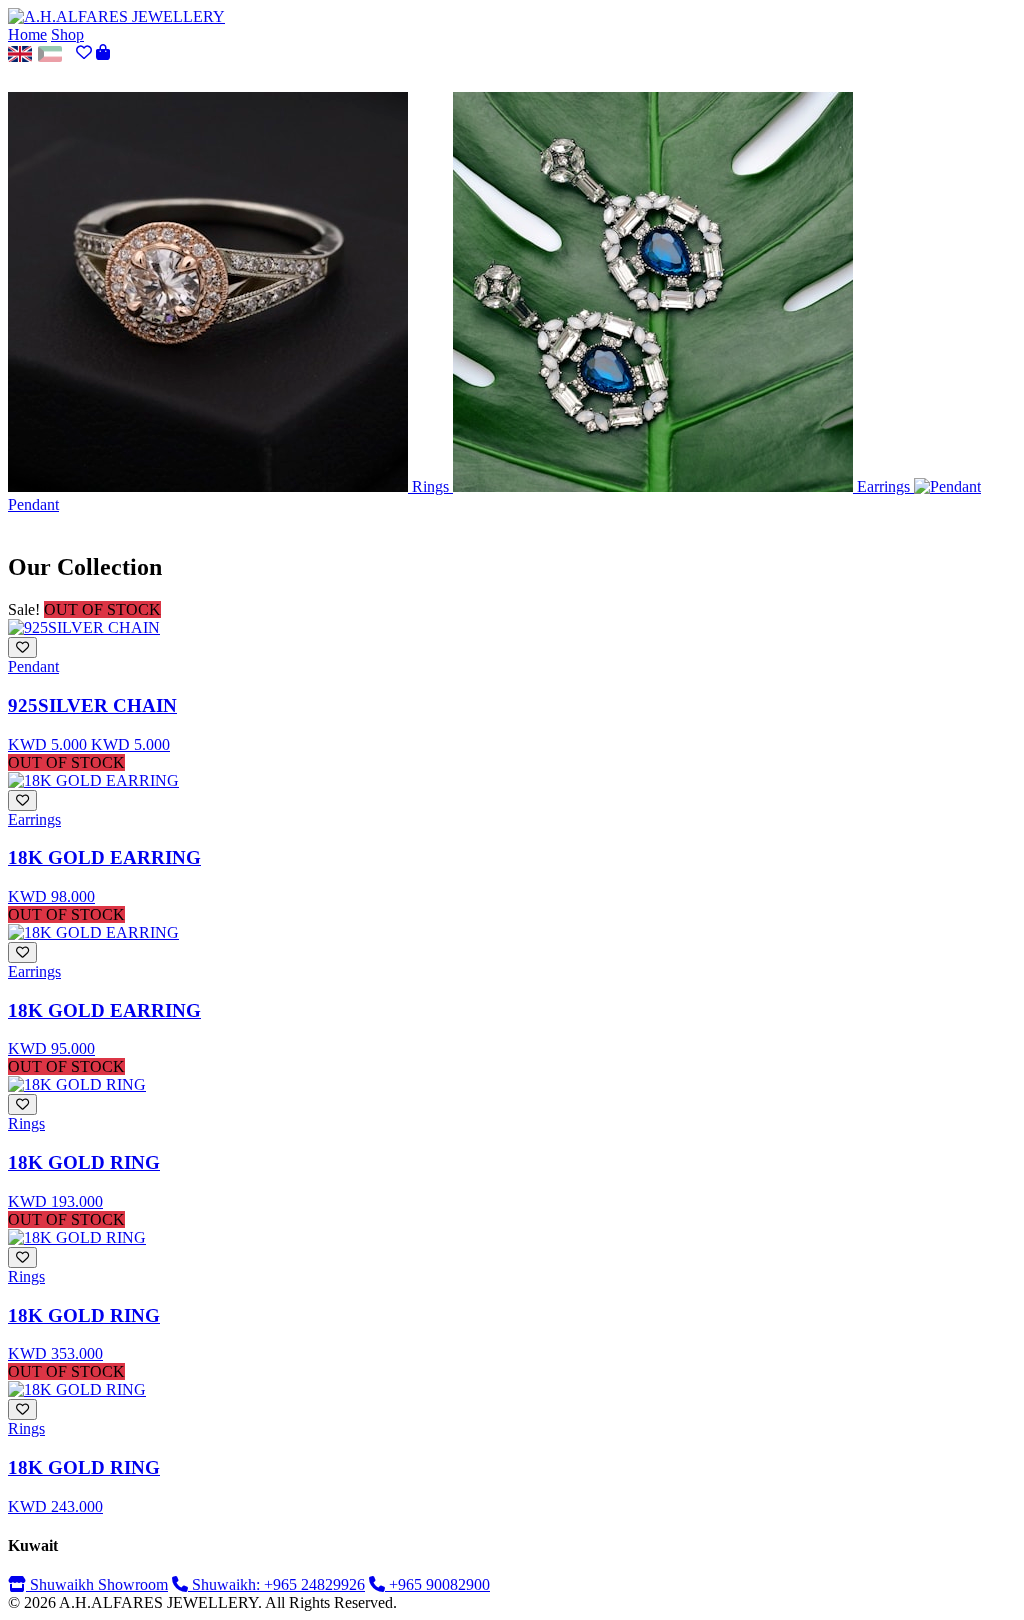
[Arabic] (50, 53)
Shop (67, 34)
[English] (20, 53)
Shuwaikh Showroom (97, 1584)
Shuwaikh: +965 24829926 (276, 1584)
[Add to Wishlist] (22, 647)
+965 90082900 (437, 1584)
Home (27, 34)
